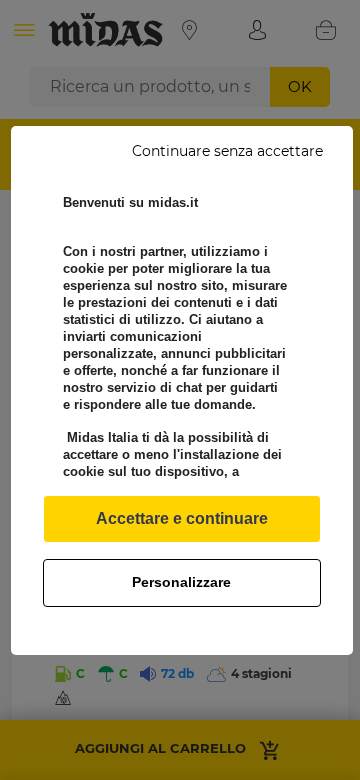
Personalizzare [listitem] (181, 582)
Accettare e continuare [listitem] (182, 518)
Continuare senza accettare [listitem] (227, 151)
